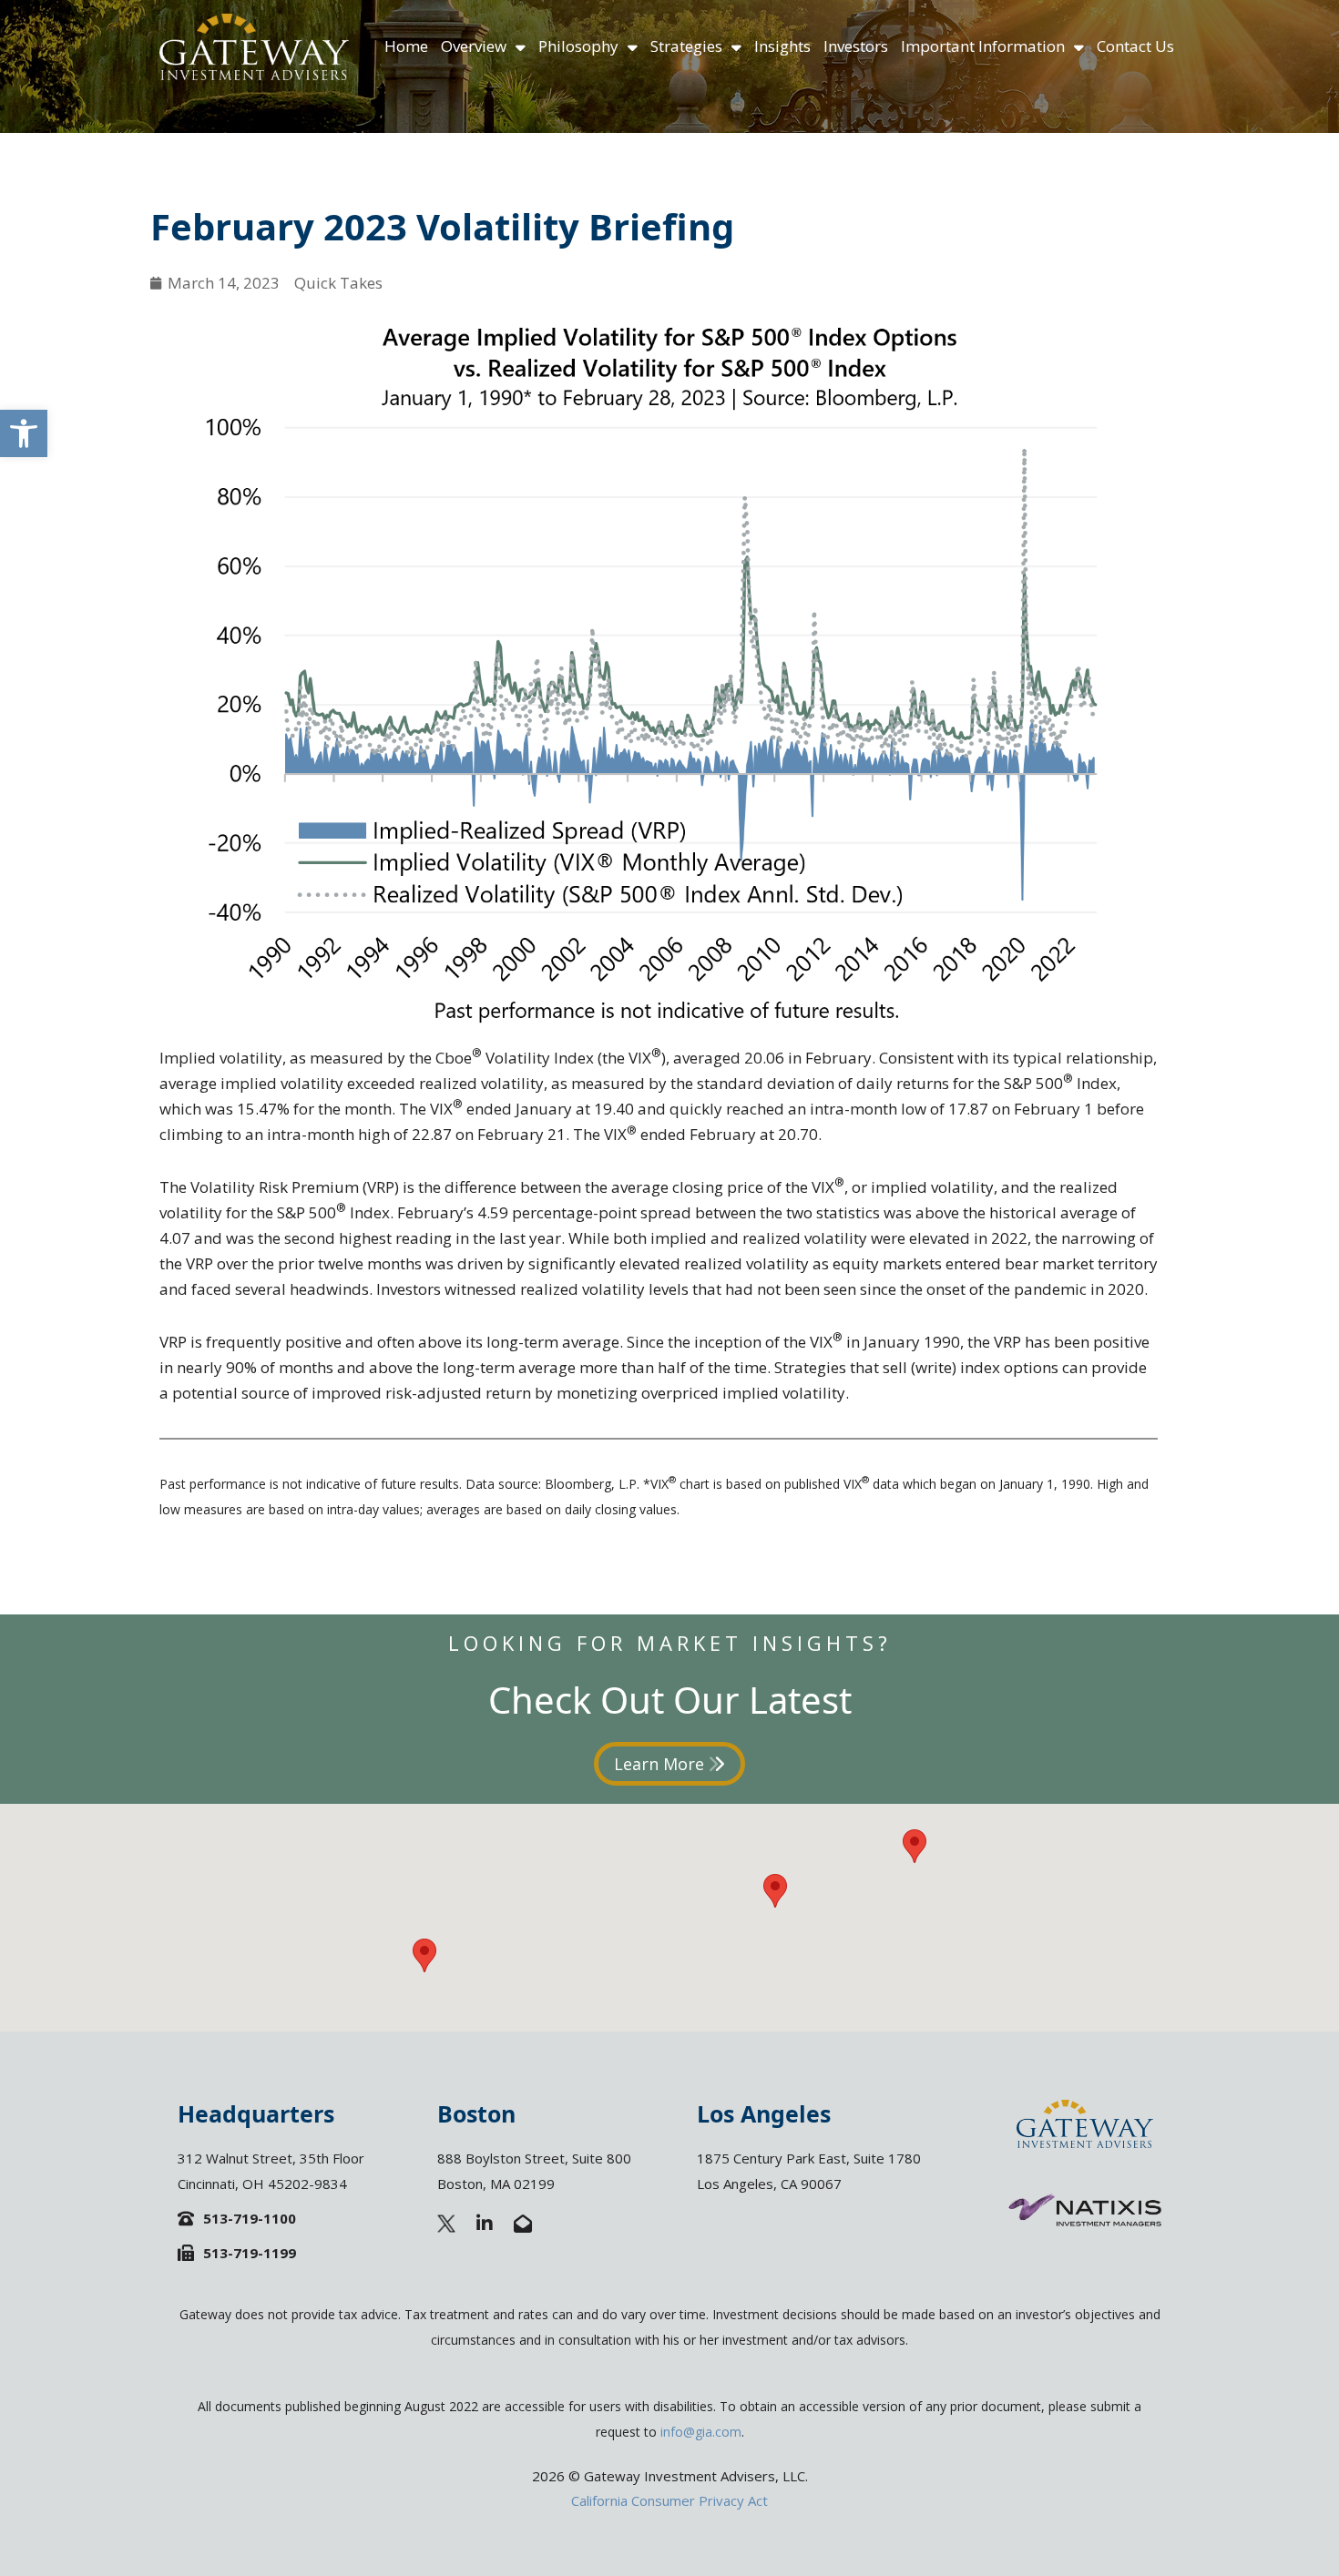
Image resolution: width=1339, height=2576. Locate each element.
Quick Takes (338, 283)
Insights (782, 46)
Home (406, 46)
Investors (856, 46)
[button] (24, 433)
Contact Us (1135, 46)
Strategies (686, 46)
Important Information (983, 46)
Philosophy (578, 46)
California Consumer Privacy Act (669, 2500)
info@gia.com (701, 2432)
